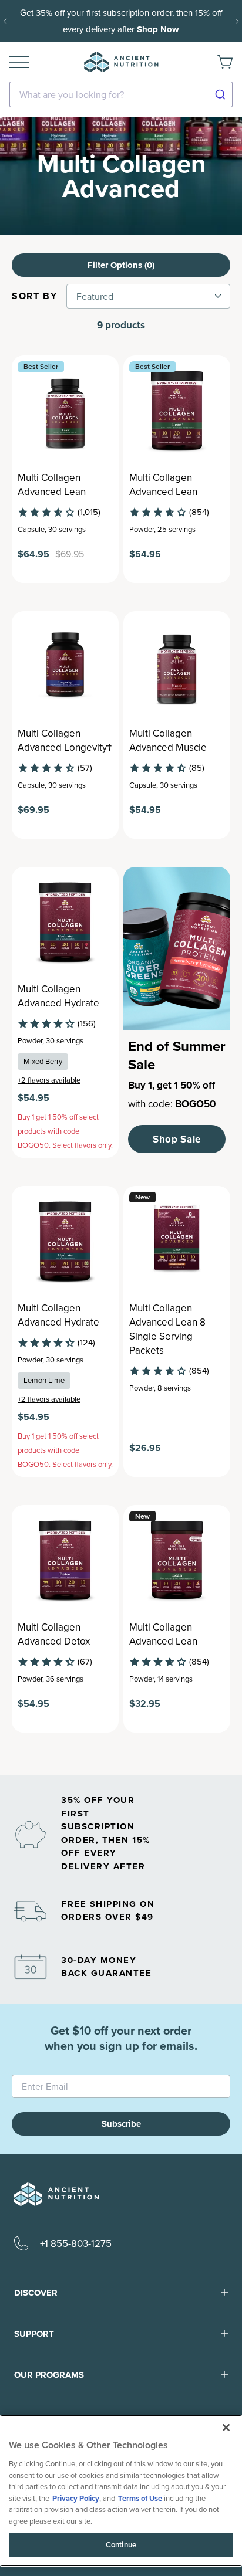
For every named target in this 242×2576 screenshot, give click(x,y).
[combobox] (121, 94)
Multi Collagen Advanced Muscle (168, 740)
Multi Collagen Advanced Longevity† (65, 740)
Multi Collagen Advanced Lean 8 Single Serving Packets (167, 1329)
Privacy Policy (76, 2498)
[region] (121, 2491)
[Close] (226, 2428)
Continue (121, 2545)
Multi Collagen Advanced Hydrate (58, 996)
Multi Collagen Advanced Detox (54, 1634)
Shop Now (158, 29)
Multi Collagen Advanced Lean (52, 484)
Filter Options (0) (121, 265)
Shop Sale (177, 1139)
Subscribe (121, 2124)
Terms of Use (140, 2498)
